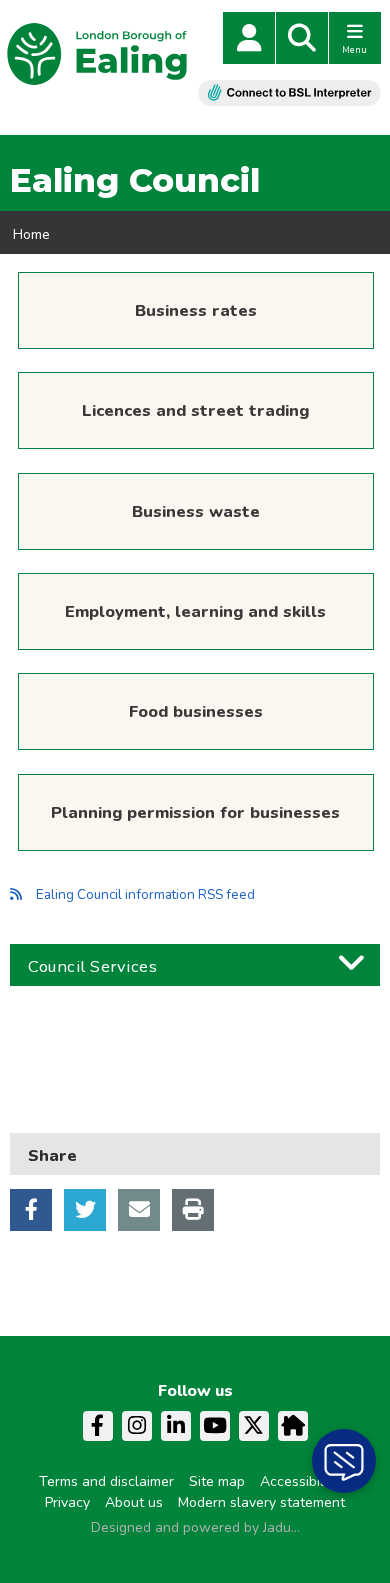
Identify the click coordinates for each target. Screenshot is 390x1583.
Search (302, 38)
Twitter (85, 1210)
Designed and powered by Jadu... (195, 1527)
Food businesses (196, 711)
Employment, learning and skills (195, 611)
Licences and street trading (195, 410)
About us (134, 1502)
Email (139, 1210)
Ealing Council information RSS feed (145, 894)
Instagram (137, 1426)
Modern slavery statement (261, 1502)
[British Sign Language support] (289, 92)
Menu (354, 50)
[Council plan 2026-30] (195, 1050)
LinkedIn (176, 1426)
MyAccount (249, 38)
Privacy (67, 1502)
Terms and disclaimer (106, 1481)
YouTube (215, 1426)
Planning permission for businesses (195, 812)
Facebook (31, 1210)
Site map (217, 1481)
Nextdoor (293, 1426)
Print (193, 1210)
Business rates (196, 310)
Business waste (196, 511)
